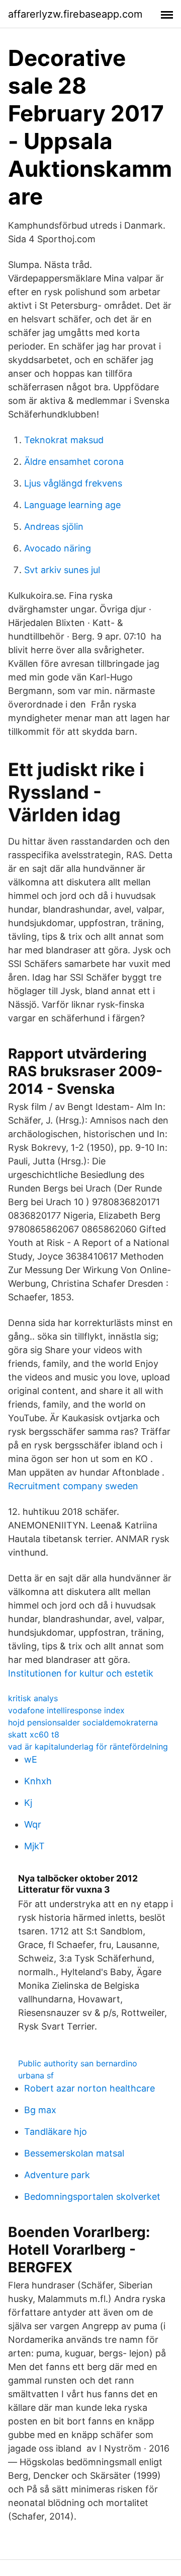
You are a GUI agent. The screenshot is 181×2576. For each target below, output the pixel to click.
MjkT (34, 1846)
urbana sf (36, 2075)
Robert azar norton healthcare (89, 2088)
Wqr (33, 1824)
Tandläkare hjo (56, 2132)
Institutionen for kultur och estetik (81, 1673)
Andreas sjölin (54, 527)
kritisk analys (33, 1698)
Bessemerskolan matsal (74, 2153)
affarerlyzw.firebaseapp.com (75, 14)
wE (31, 1759)
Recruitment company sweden (73, 1486)
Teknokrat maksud (64, 440)
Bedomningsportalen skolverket (92, 2197)
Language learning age (72, 505)
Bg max (40, 2110)
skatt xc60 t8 (34, 1734)
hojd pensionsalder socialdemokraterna (83, 1722)
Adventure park (57, 2175)
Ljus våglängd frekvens (73, 483)
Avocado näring (58, 548)
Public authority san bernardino (78, 2063)
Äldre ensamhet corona (74, 462)
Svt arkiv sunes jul (62, 570)
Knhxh (38, 1781)
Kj (28, 1803)
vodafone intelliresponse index (66, 1710)
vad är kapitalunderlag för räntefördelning (88, 1747)
